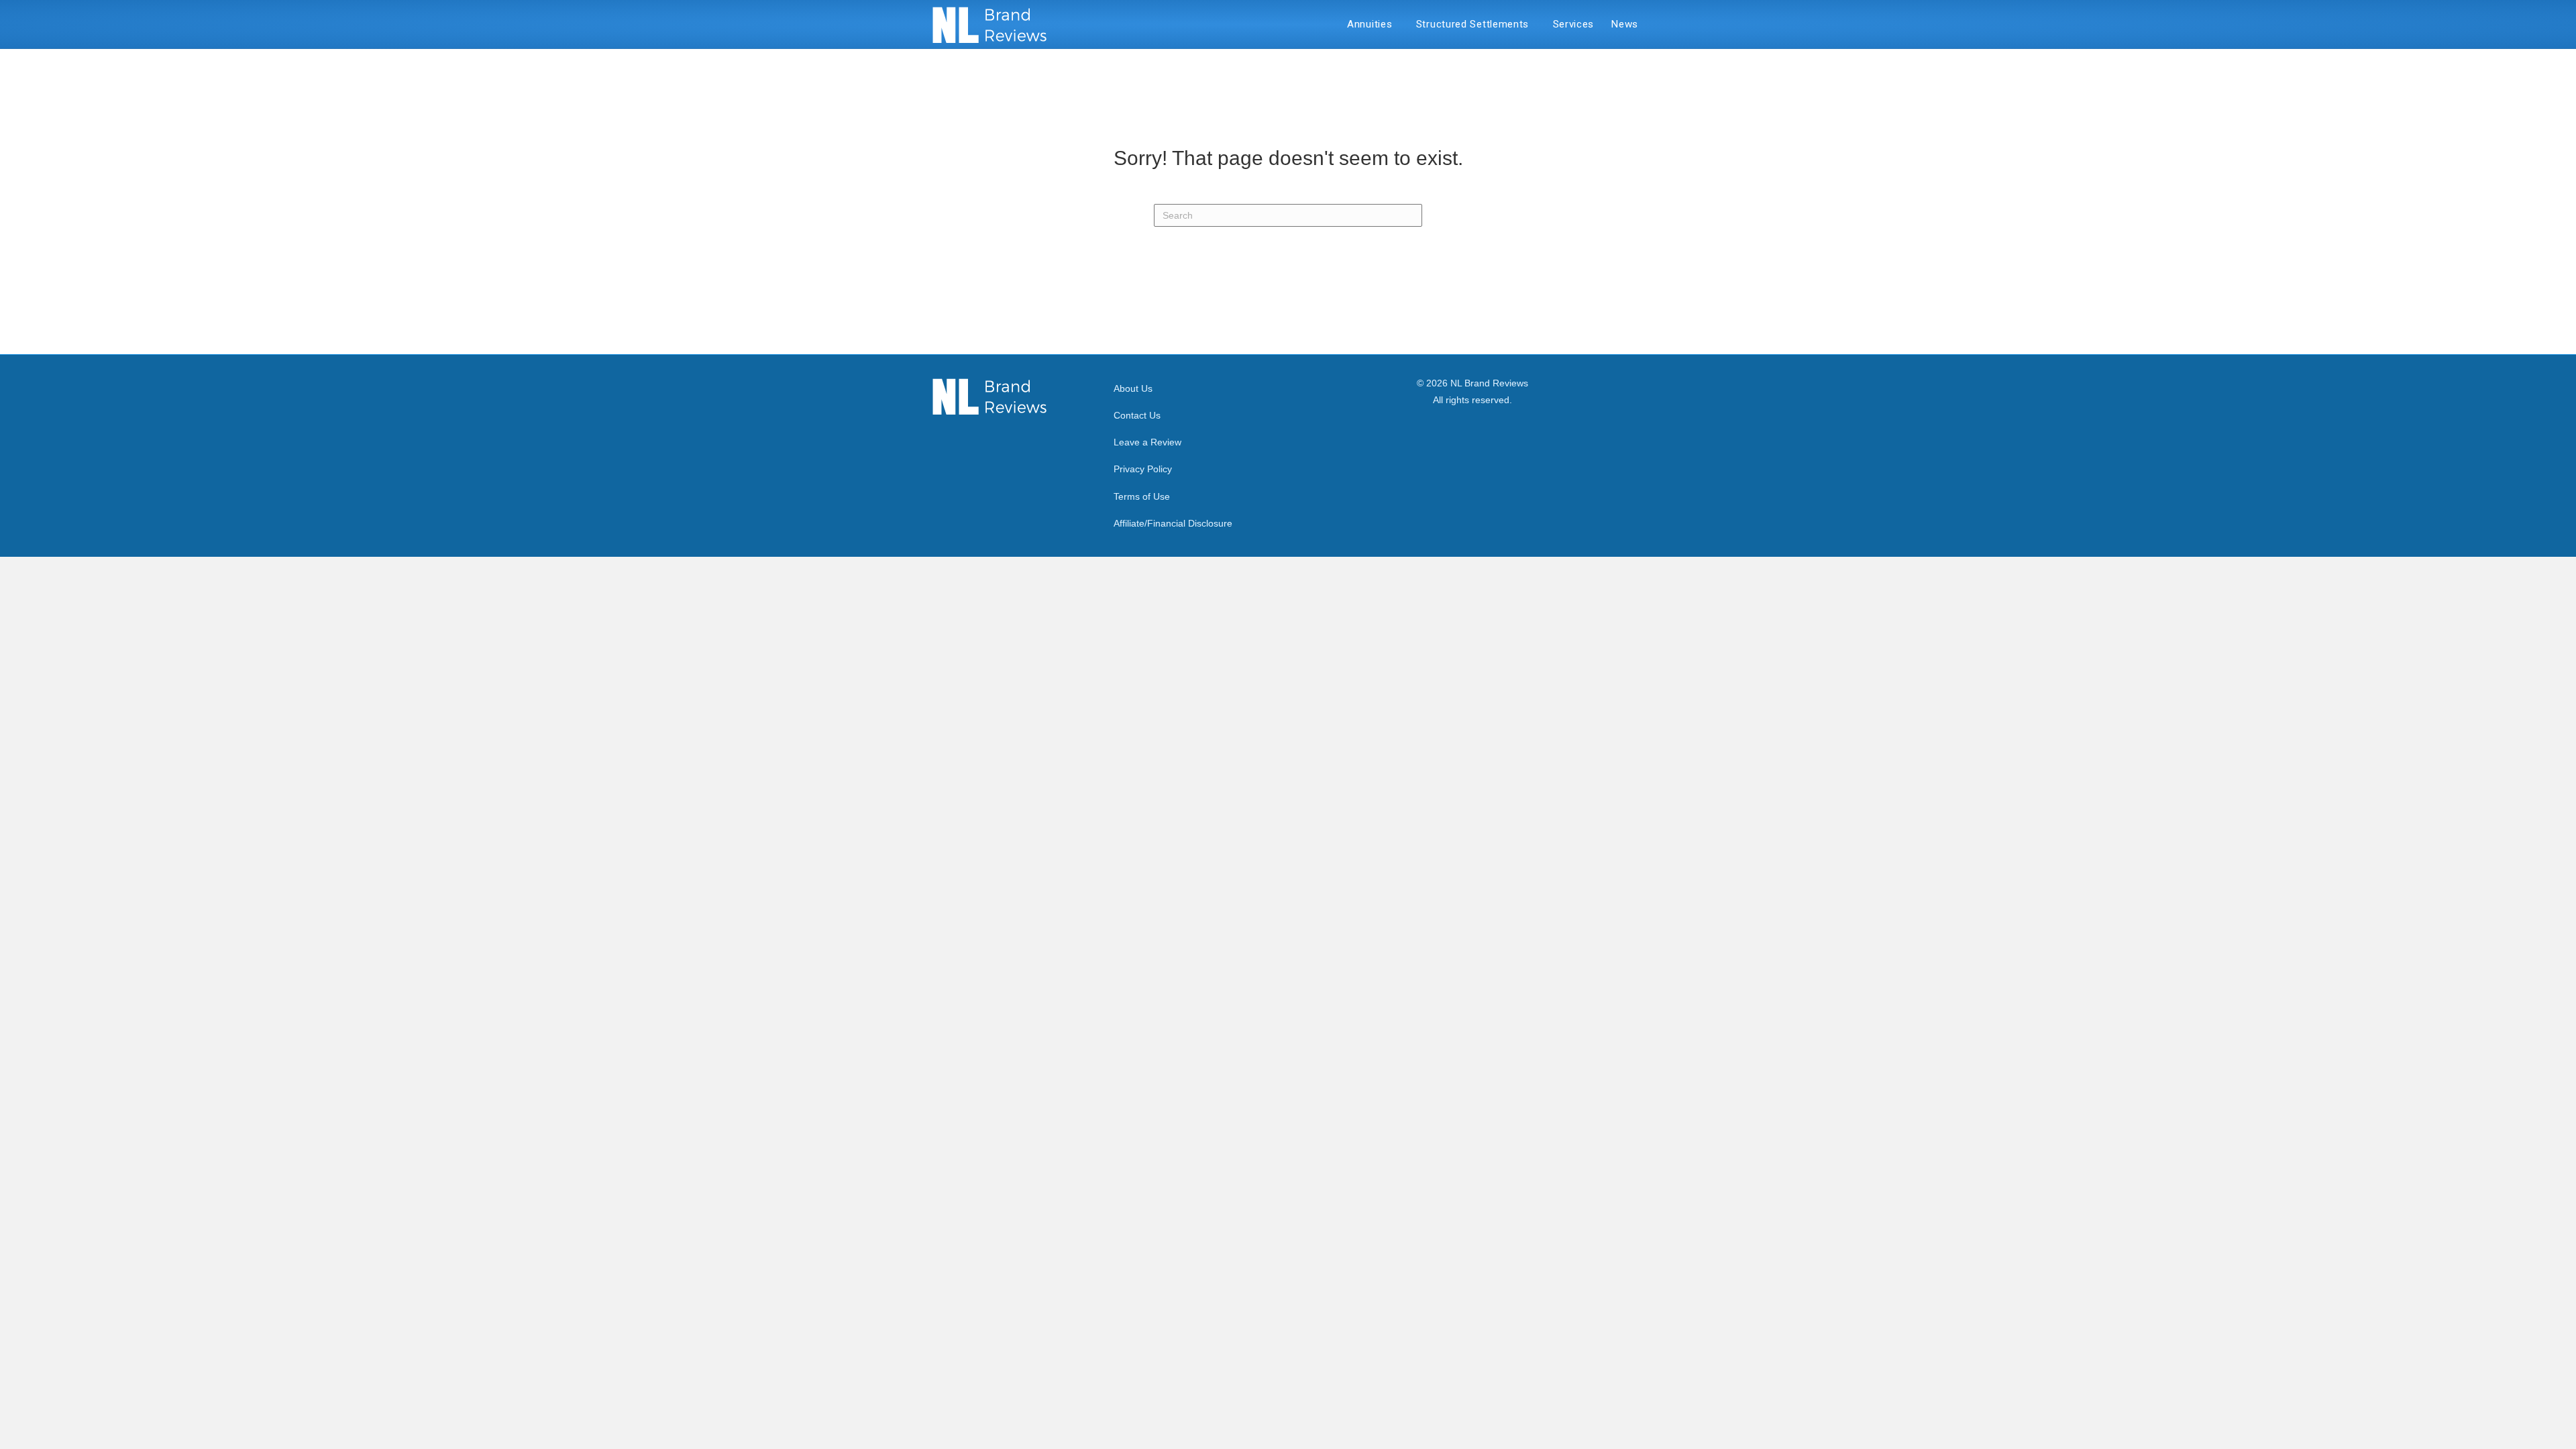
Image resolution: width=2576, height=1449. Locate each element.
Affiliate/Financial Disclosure (1173, 523)
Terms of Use (1142, 496)
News (1625, 24)
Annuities (1373, 24)
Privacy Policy (1143, 469)
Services (1574, 24)
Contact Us (1137, 415)
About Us (1133, 388)
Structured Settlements (1476, 24)
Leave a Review (1147, 442)
